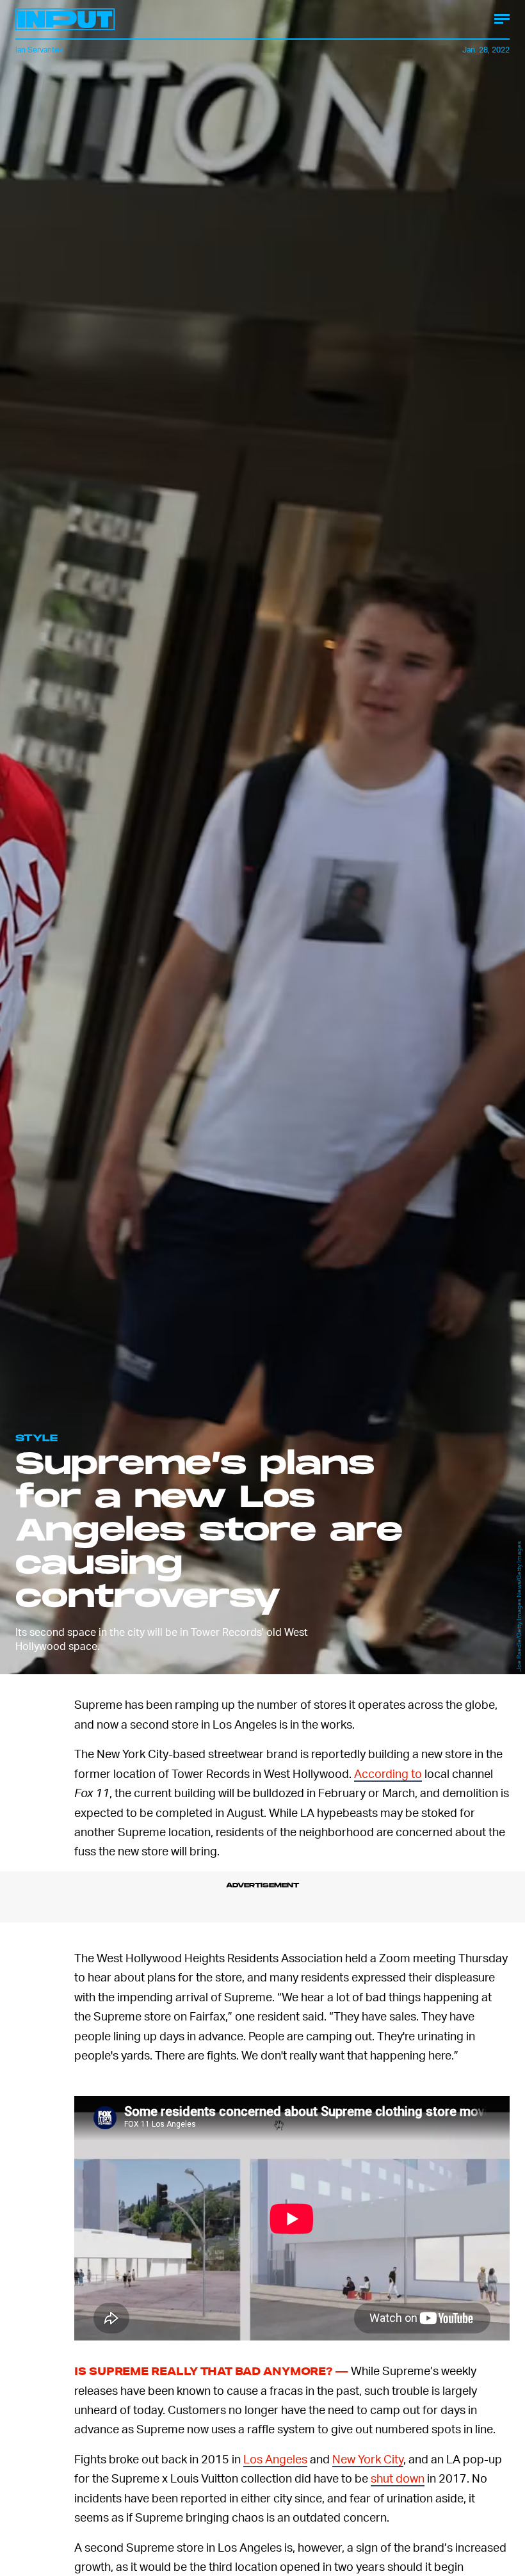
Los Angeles (275, 2463)
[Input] (65, 19)
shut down (398, 2482)
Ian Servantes (39, 50)
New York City (368, 2463)
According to (388, 1773)
